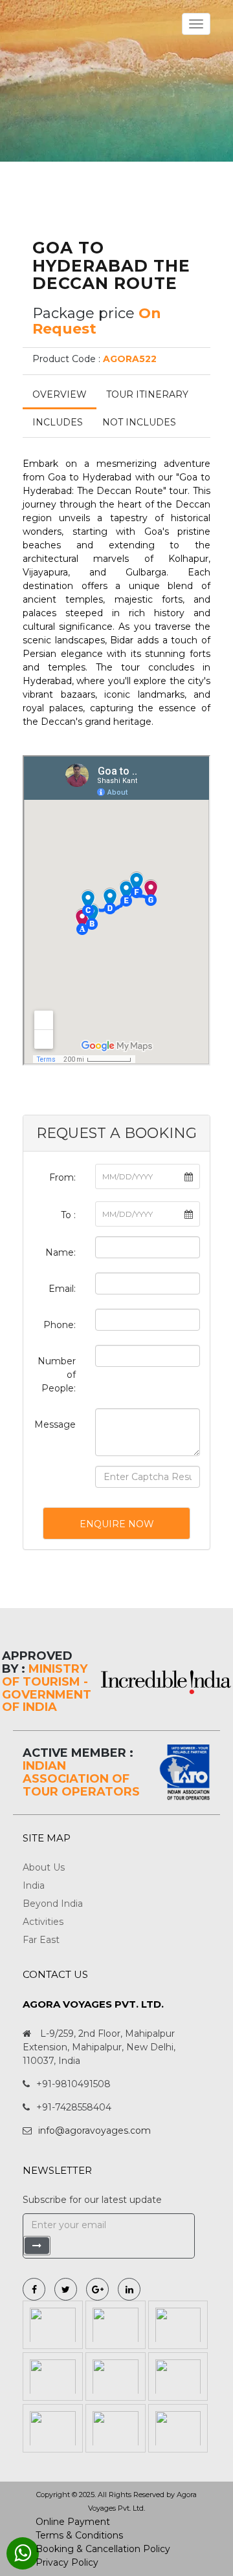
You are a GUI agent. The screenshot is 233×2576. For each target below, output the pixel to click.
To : (68, 1215)
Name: (61, 1252)
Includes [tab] (58, 422)
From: (62, 1177)
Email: (62, 1289)
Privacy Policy (67, 2562)
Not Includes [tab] (139, 422)
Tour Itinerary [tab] (147, 394)
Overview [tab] (60, 394)
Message (55, 1424)
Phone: (60, 1325)
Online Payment (73, 2522)
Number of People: (57, 1375)
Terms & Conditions (79, 2535)
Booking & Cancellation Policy (103, 2549)
